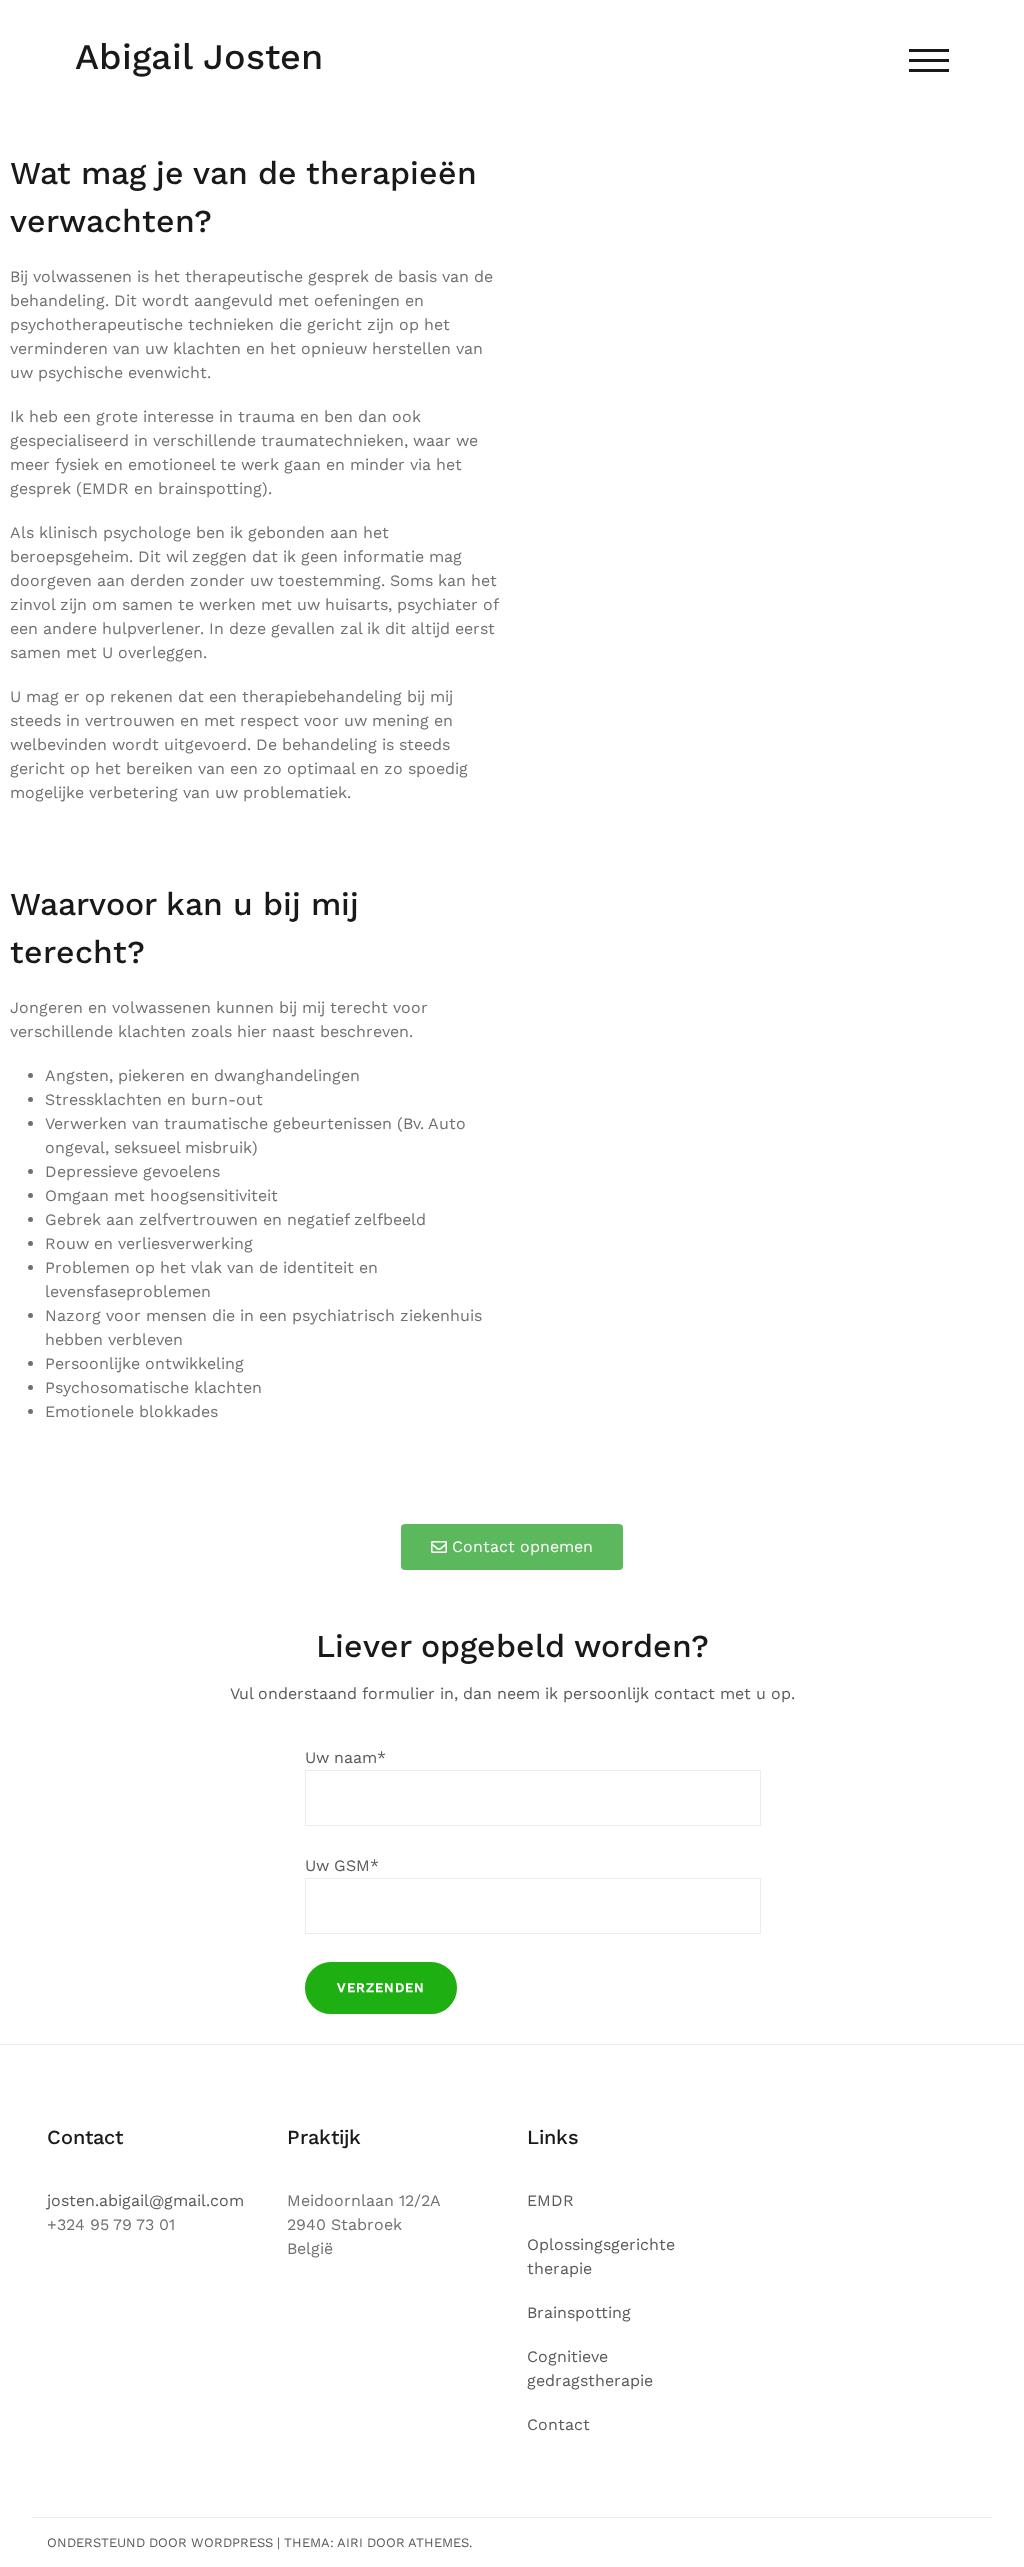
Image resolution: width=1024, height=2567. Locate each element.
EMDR (550, 2200)
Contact (558, 2424)
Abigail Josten (199, 57)
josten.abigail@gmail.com (145, 2200)
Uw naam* (345, 1757)
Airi (350, 2542)
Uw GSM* (342, 1865)
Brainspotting (579, 2312)
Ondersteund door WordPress (160, 2542)
